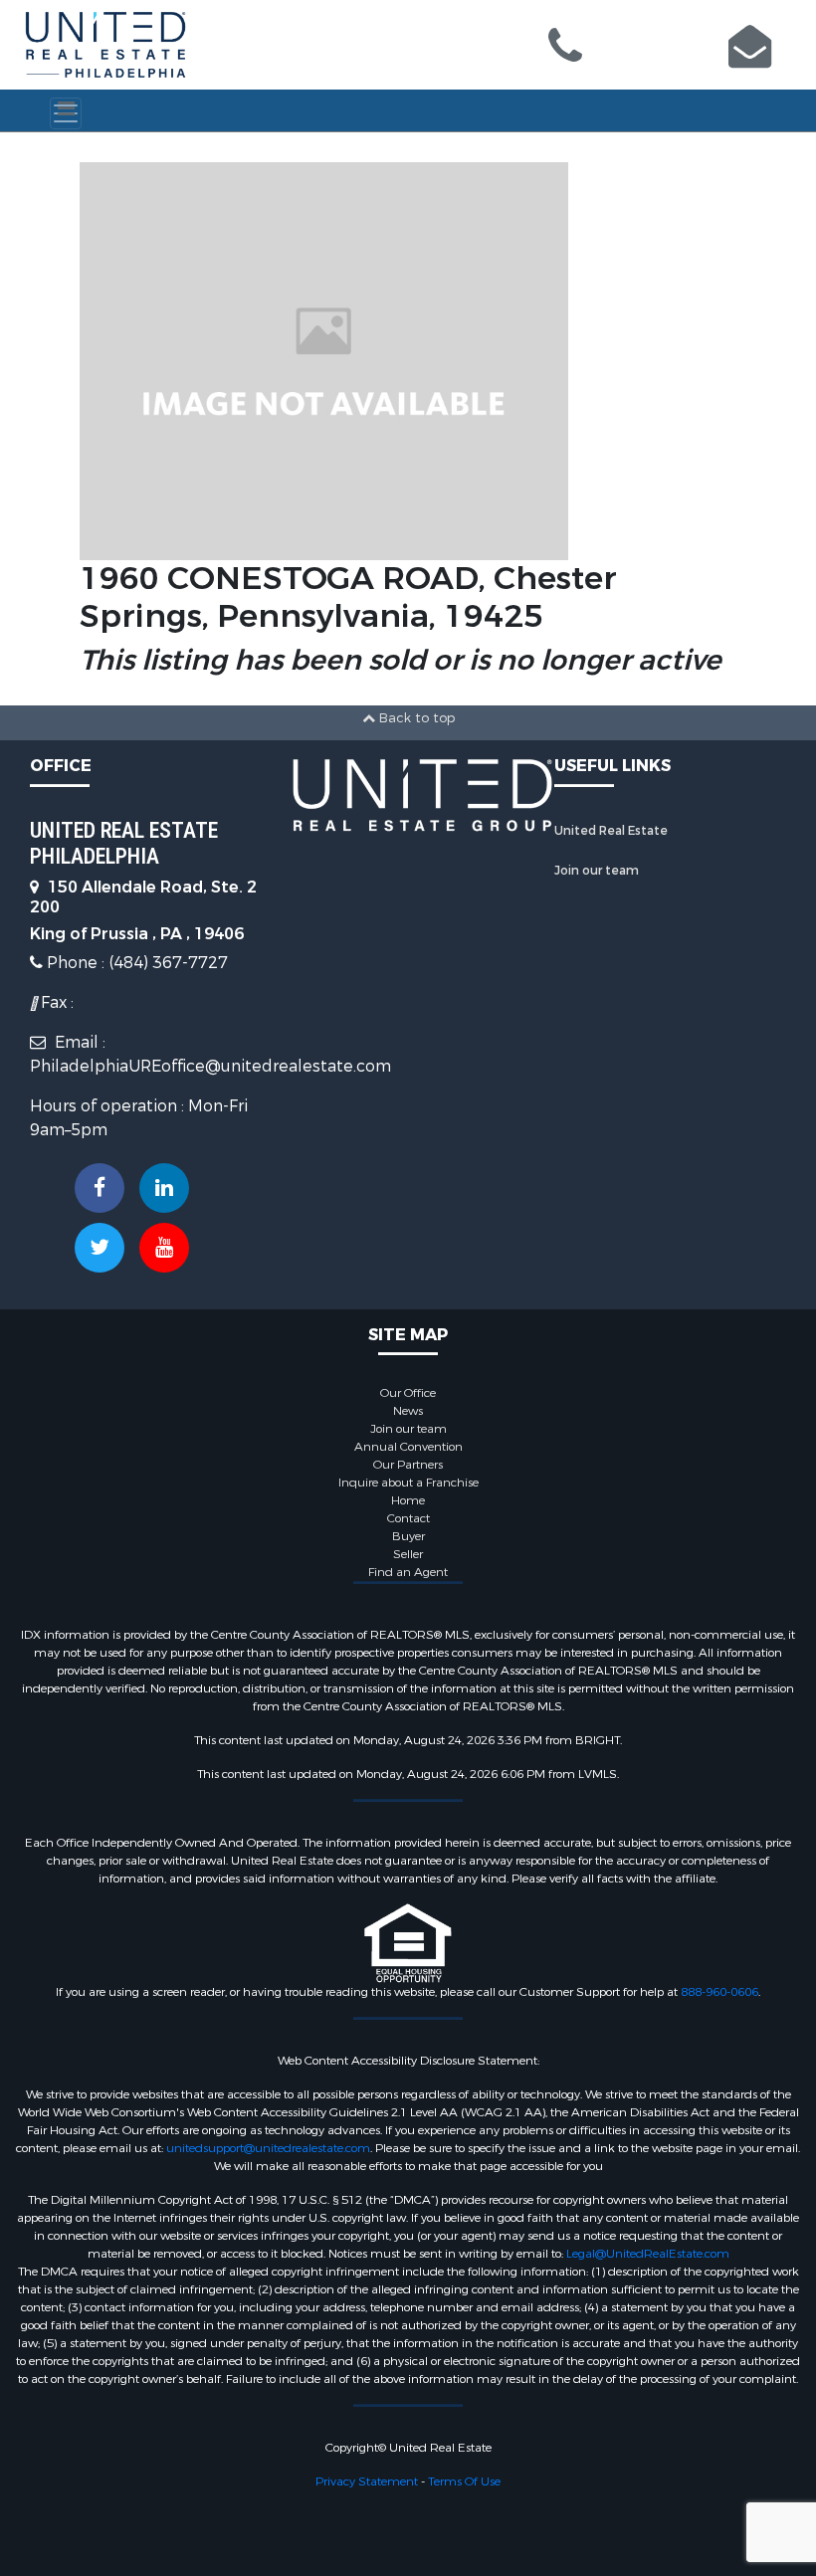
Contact (408, 1518)
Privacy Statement (367, 2481)
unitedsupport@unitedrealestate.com (268, 2148)
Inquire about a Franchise (408, 1483)
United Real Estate (611, 831)
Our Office (408, 1393)
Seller (408, 1554)
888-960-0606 (719, 1992)
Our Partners (408, 1465)
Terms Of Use (464, 2481)
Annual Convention (408, 1447)
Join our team (597, 871)
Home (408, 1500)
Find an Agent (408, 1572)
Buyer (408, 1536)
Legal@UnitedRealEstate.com (648, 2254)
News (408, 1411)
